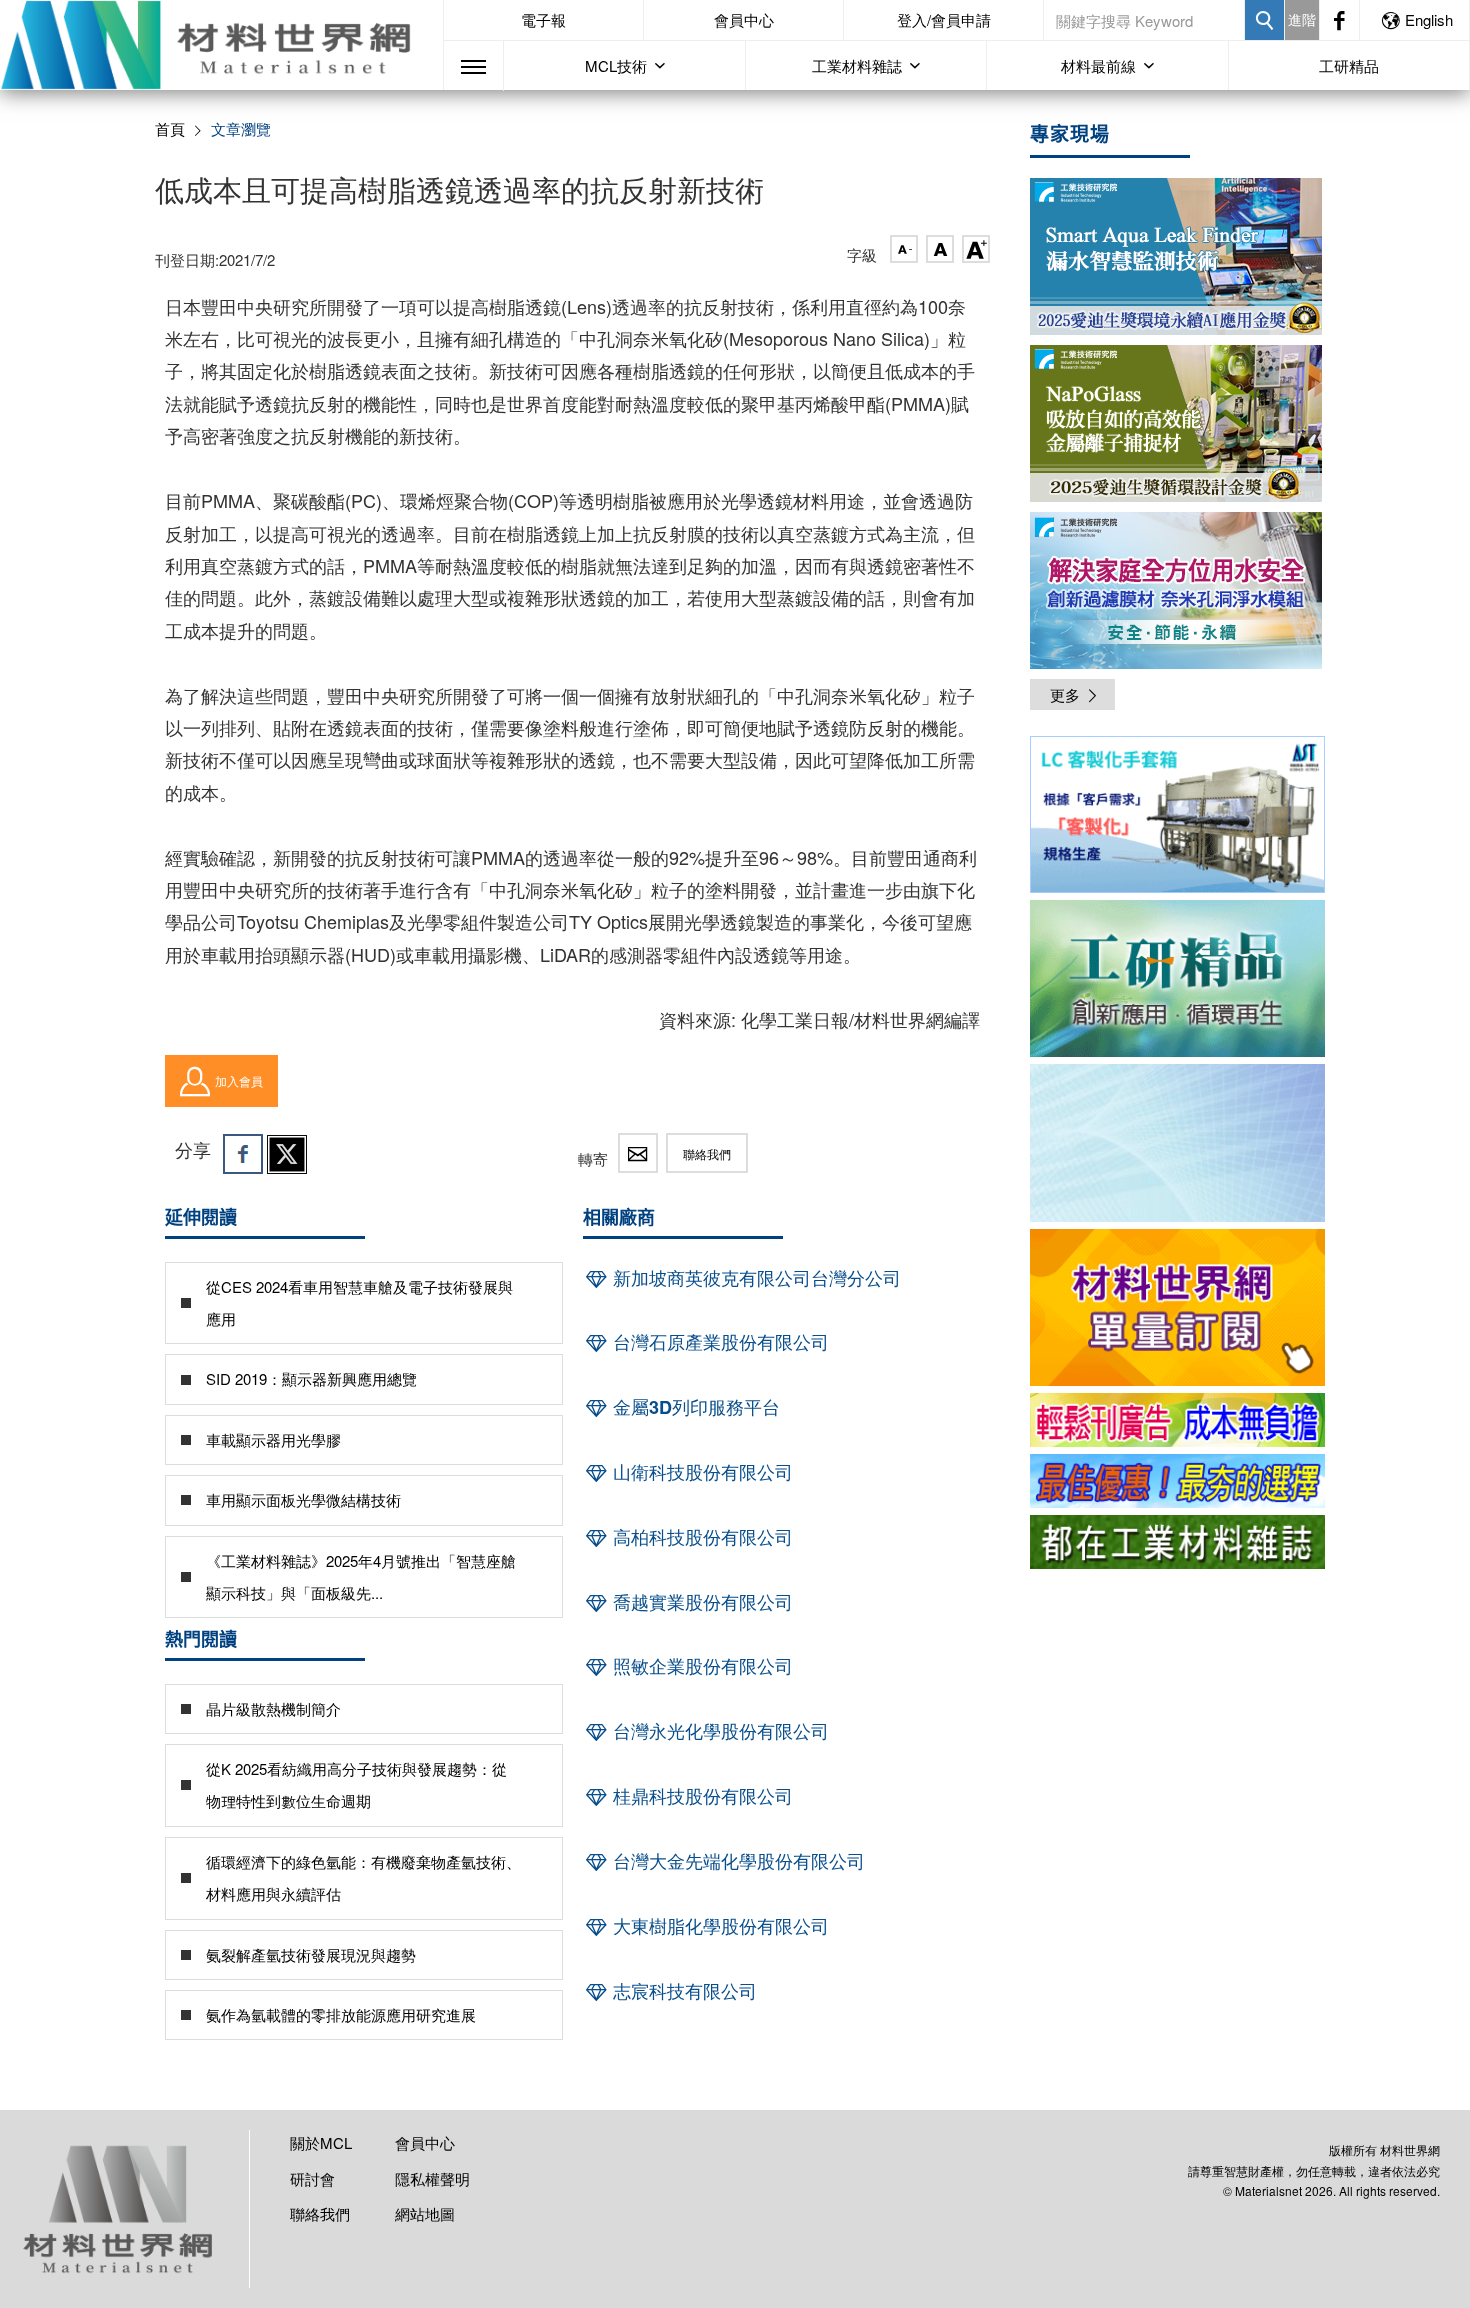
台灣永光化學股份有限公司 (718, 1731)
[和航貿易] (1177, 814)
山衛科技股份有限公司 (700, 1472)
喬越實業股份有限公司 (700, 1602)
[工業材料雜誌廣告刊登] (1177, 1481)
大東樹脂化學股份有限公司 (718, 1926)
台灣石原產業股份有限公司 (718, 1342)
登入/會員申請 (944, 19)
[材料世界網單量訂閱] (1177, 1307)
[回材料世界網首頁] (221, 45)
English (1429, 19)
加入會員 (239, 1080)
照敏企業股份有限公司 (700, 1666)
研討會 (312, 2178)
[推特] (287, 1154)
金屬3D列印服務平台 (694, 1407)
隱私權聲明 (432, 2178)
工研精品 (1349, 65)
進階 (1302, 19)
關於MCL (321, 2142)
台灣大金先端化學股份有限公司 (736, 1861)
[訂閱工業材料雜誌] (1177, 1542)
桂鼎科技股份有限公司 (700, 1796)
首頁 (170, 128)
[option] (1177, 818)
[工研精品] (1177, 978)
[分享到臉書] (243, 1154)
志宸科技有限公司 (682, 1991)
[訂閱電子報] (1177, 1142)
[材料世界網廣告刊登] (1177, 1420)
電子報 (543, 19)
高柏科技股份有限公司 (700, 1537)
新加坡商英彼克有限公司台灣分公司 (754, 1278)
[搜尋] (1264, 20)
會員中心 (744, 19)
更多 (1065, 694)
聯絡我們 (707, 1153)
